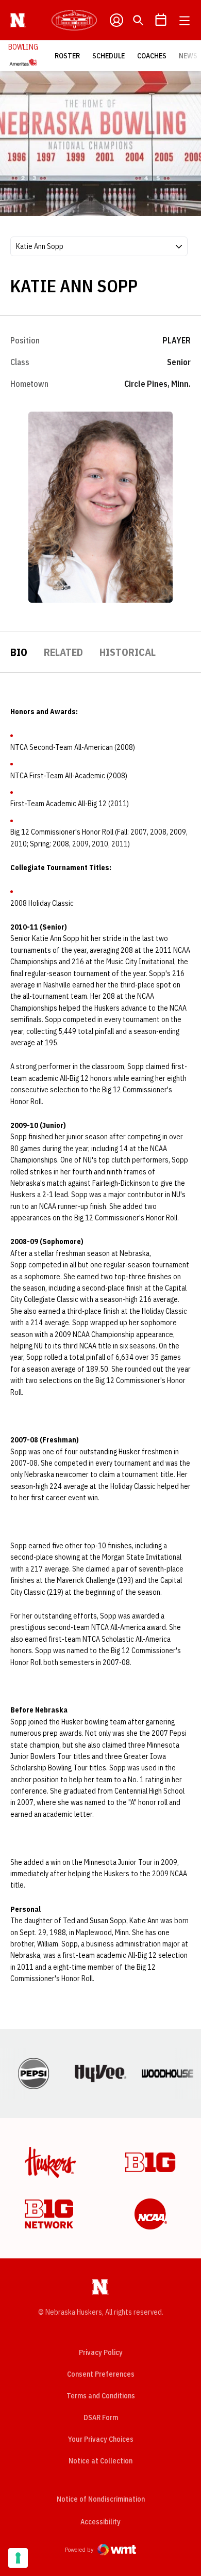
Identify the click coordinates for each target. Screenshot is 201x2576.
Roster (67, 56)
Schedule (108, 56)
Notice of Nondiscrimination (101, 2499)
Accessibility (100, 2522)
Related (63, 652)
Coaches (152, 56)
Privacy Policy (101, 2352)
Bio (19, 652)
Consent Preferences (101, 2374)
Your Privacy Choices (101, 2439)
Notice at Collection (100, 2461)
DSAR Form (101, 2417)
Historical (128, 652)
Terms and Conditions (101, 2396)
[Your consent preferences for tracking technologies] (18, 2558)
